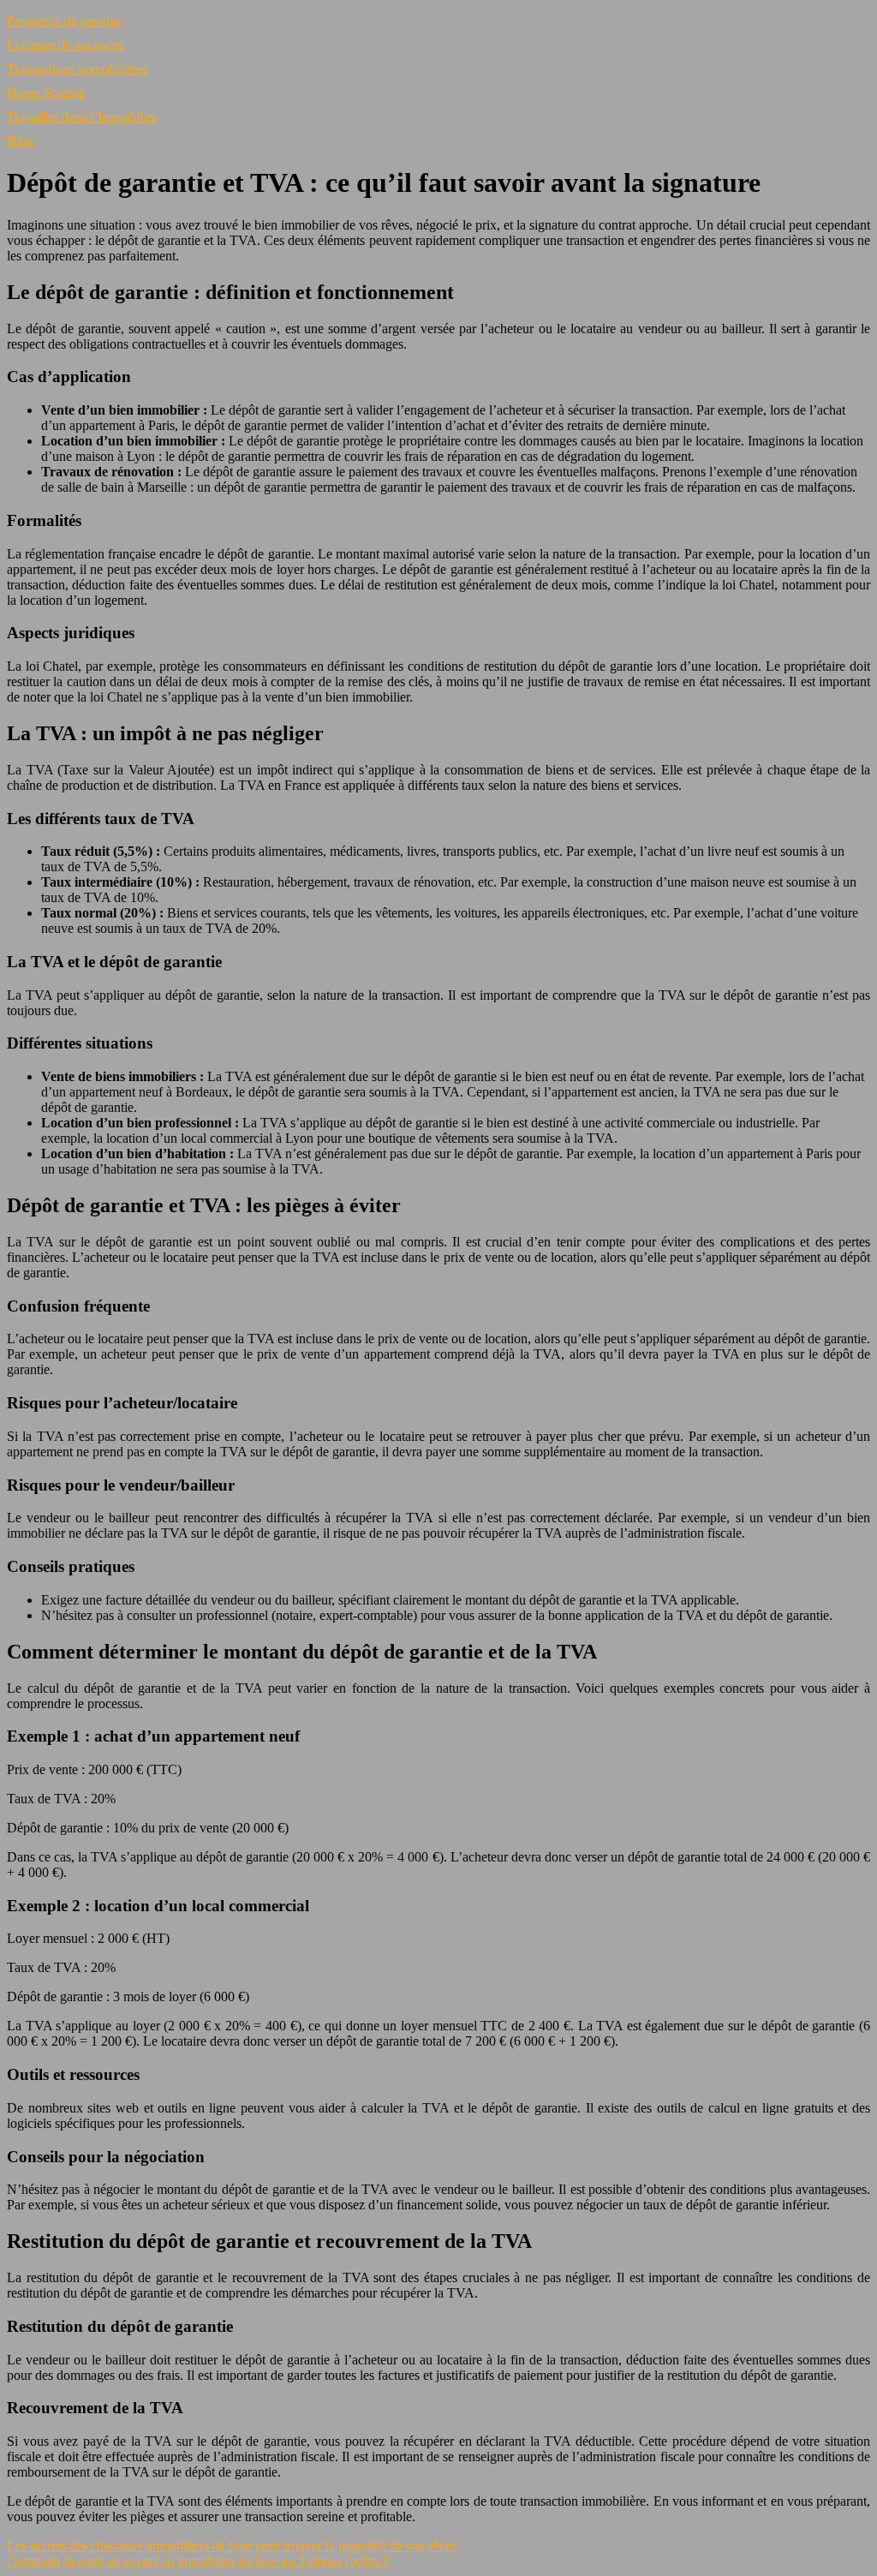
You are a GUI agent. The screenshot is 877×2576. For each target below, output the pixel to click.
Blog (20, 141)
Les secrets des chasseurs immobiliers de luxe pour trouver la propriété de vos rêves (232, 2546)
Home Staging (46, 93)
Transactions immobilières (77, 69)
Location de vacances (65, 45)
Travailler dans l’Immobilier (82, 117)
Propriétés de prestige (65, 21)
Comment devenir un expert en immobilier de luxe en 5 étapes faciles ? (198, 2561)
